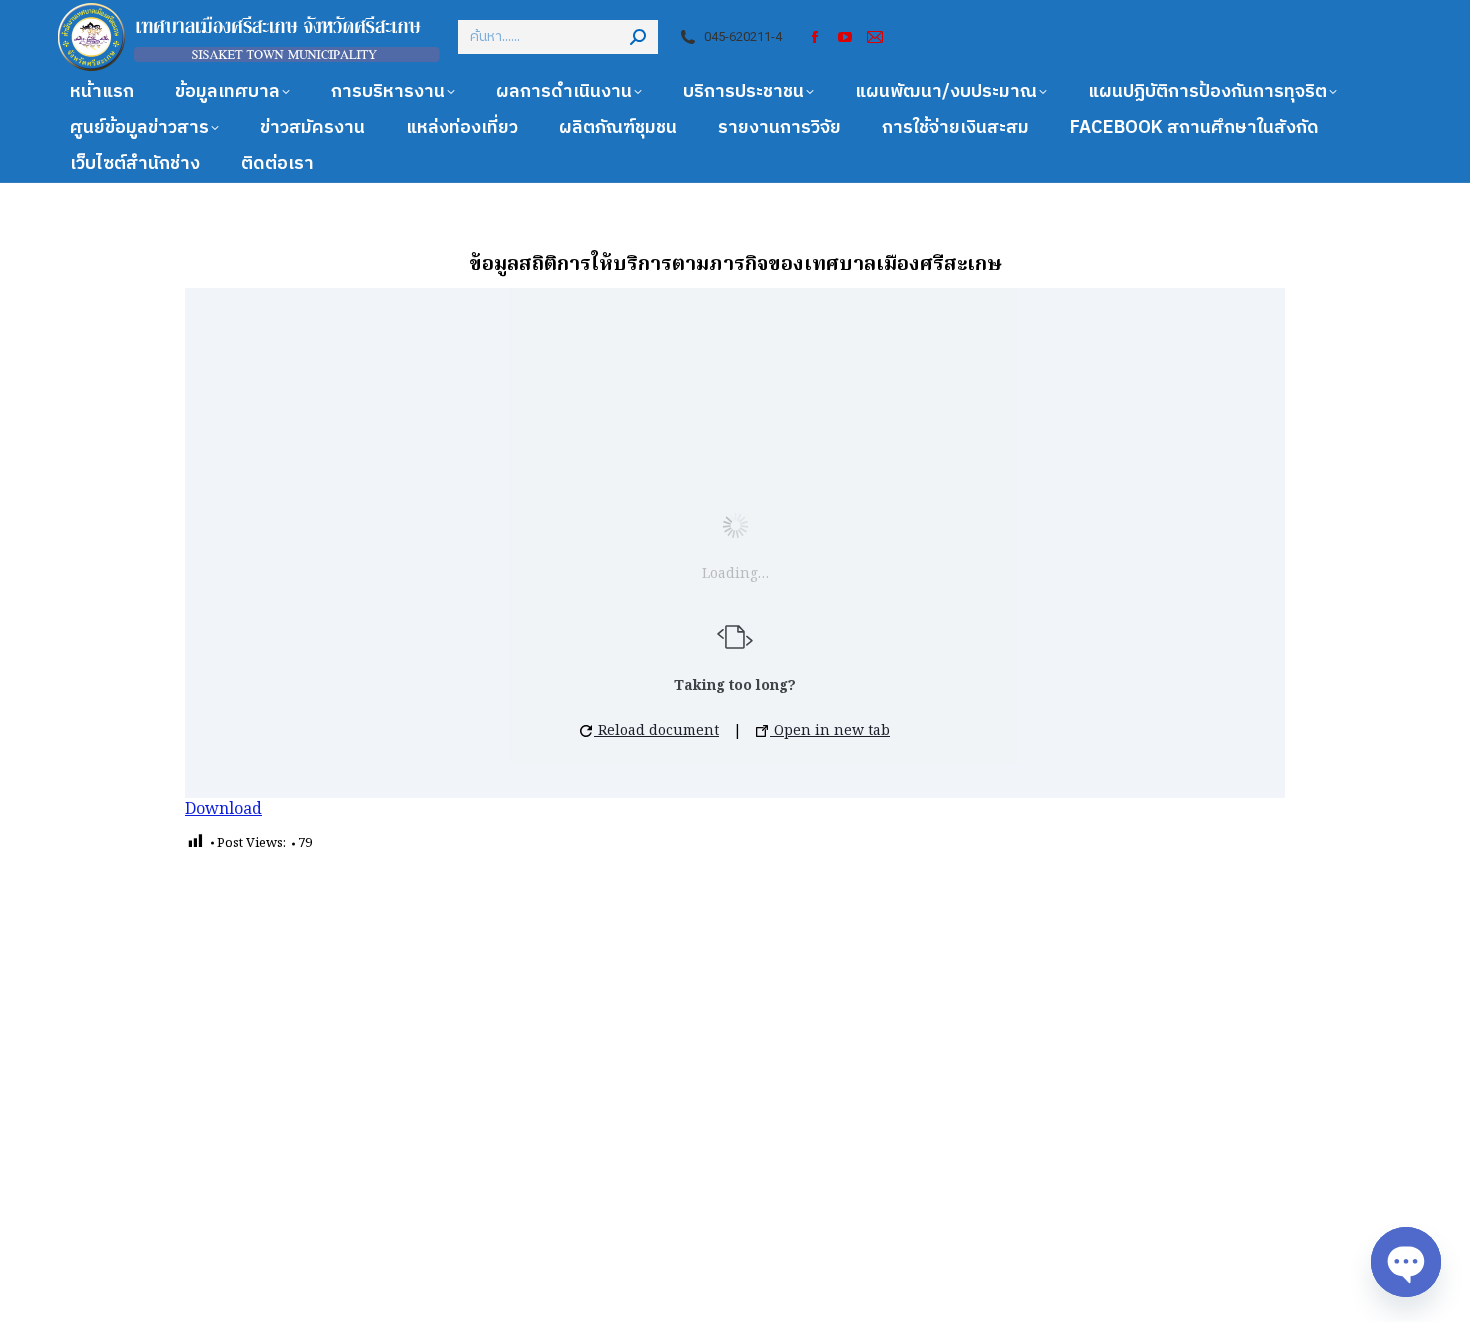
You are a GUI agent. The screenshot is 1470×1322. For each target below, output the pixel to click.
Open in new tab (830, 731)
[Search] (638, 37)
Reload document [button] (656, 731)
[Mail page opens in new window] (875, 37)
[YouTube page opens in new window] (845, 37)
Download (223, 810)
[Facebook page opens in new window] (815, 37)
